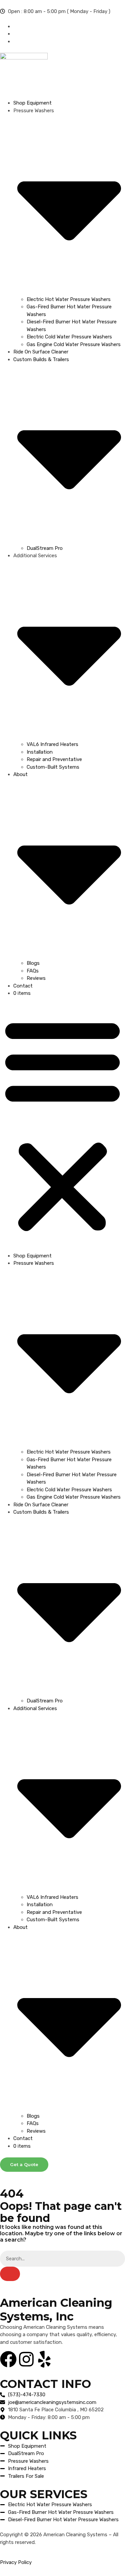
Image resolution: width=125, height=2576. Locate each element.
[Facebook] (8, 2359)
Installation (40, 752)
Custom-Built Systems (53, 767)
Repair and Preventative (54, 759)
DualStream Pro (45, 548)
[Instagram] (26, 2359)
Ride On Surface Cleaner (41, 352)
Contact (23, 986)
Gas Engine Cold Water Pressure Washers (74, 344)
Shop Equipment (32, 103)
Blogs (33, 963)
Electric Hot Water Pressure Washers (69, 299)
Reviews (36, 978)
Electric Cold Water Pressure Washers (69, 337)
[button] (62, 1125)
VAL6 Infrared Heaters (52, 744)
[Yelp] (44, 2359)
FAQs (33, 971)
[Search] (10, 2274)
